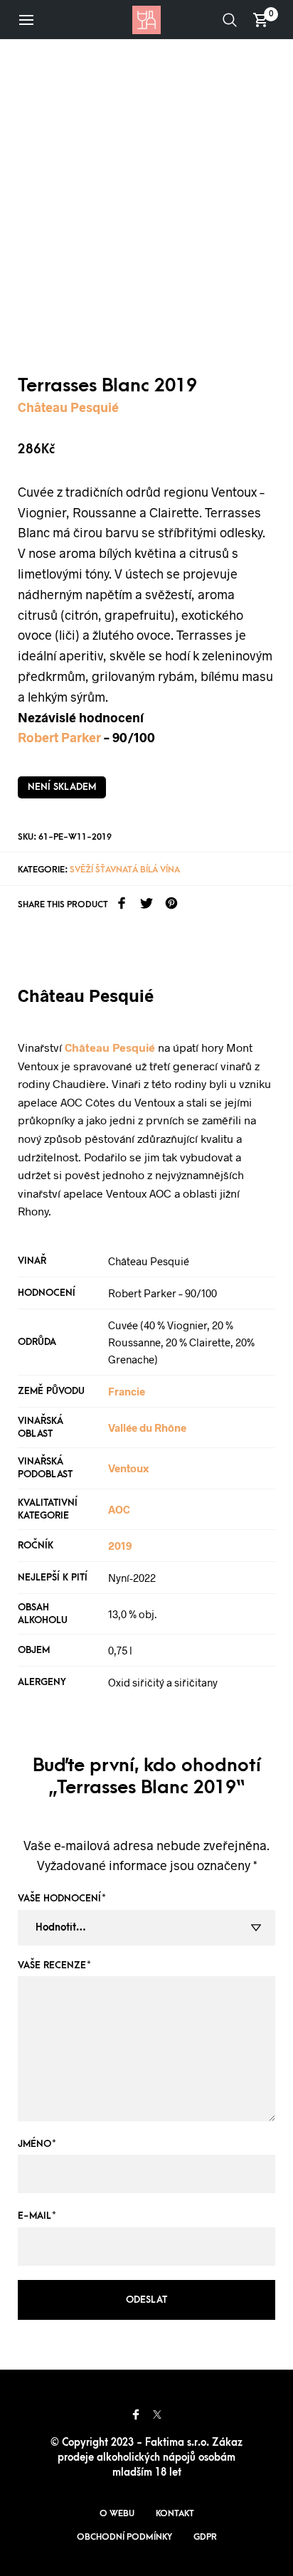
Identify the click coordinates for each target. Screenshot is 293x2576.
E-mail (37, 2216)
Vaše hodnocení (62, 1898)
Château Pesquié (68, 407)
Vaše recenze (54, 1965)
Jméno (37, 2144)
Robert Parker (59, 737)
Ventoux (128, 1468)
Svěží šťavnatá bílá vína (125, 870)
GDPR (205, 2537)
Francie (127, 1391)
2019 (120, 1546)
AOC (119, 1509)
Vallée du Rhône (147, 1427)
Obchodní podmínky (124, 2537)
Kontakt (175, 2513)
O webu (117, 2513)
